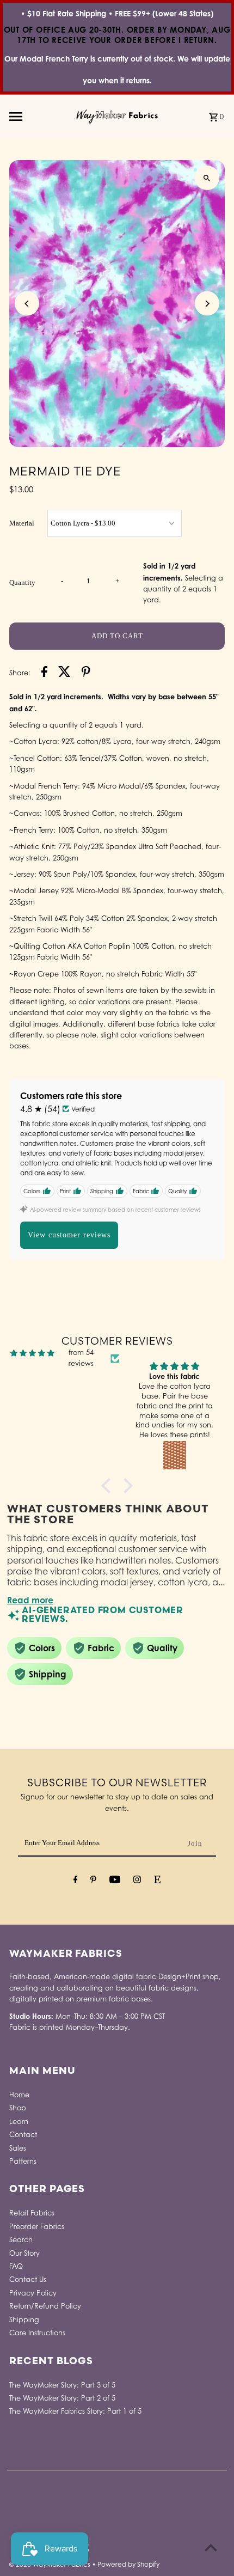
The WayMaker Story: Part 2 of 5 (62, 2398)
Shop (18, 2108)
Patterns (23, 2161)
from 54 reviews (81, 1358)
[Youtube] (115, 1881)
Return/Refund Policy (45, 2306)
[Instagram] (137, 1881)
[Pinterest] (93, 1881)
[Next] (207, 304)
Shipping (24, 2320)
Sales (18, 2148)
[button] (109, 1486)
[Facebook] (76, 1881)
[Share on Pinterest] (86, 673)
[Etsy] (157, 1881)
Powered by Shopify (128, 2564)
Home (19, 2095)
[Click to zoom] (207, 178)
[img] (32, 1353)
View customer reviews (69, 1235)
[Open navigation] (39, 117)
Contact (23, 2135)
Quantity (22, 583)
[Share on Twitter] (64, 673)
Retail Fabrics (32, 2213)
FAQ (16, 2266)
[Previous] (27, 304)
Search (21, 2240)
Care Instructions (37, 2333)
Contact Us (28, 2279)
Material (22, 523)
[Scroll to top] (211, 2547)
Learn (19, 2122)
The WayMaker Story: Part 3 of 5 (62, 2385)
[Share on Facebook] (44, 673)
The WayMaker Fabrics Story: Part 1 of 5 (75, 2411)
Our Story (24, 2253)
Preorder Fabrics (37, 2227)
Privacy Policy (33, 2293)
